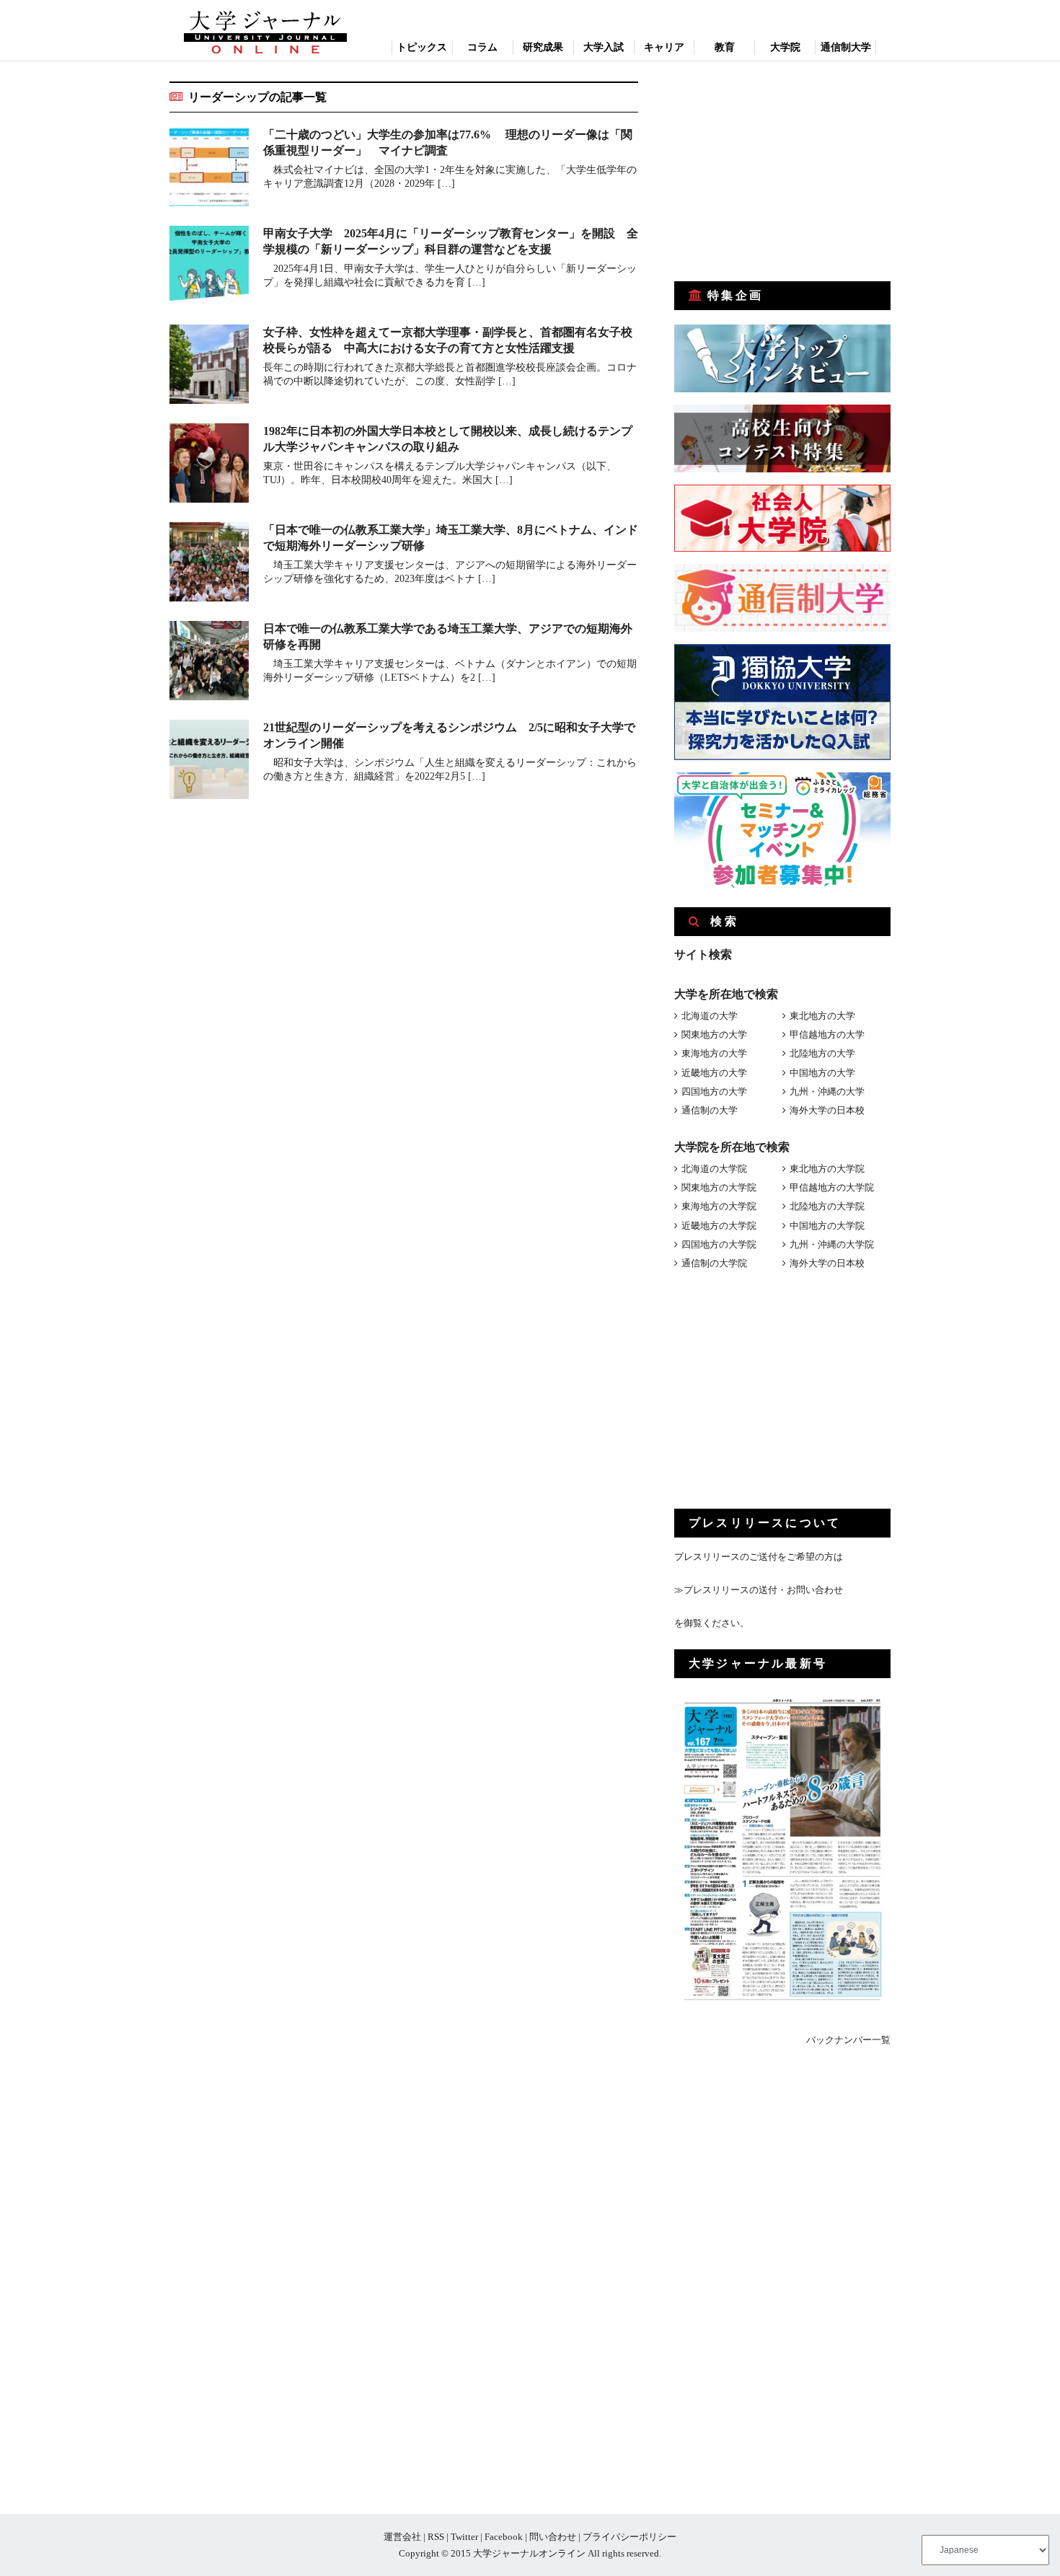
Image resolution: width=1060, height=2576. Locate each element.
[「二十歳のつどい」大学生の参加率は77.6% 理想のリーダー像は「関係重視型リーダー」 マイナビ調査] (209, 169)
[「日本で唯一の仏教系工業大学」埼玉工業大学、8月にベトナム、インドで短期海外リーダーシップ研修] (209, 564)
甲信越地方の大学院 (832, 1187)
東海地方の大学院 (719, 1206)
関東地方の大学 (714, 1035)
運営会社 (402, 2537)
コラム (482, 47)
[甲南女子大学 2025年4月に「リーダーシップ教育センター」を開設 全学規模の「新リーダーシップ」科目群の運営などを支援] (209, 268)
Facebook (504, 2537)
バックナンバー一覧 (848, 2040)
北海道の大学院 (714, 1169)
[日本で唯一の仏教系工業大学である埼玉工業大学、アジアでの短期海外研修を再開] (209, 663)
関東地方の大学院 (719, 1187)
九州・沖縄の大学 (827, 1091)
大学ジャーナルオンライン (529, 2553)
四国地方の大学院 (719, 1244)
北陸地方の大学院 (827, 1206)
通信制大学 (846, 47)
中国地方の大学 (822, 1073)
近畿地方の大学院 (719, 1226)
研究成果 (543, 47)
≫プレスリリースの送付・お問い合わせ (759, 1590)
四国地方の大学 (714, 1091)
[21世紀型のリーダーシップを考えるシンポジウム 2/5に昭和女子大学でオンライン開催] (209, 762)
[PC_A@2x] (782, 885)
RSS (436, 2537)
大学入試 (604, 47)
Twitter (464, 2537)
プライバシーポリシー (630, 2537)
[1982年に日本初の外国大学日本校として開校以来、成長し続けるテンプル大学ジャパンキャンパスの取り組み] (209, 466)
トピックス (422, 47)
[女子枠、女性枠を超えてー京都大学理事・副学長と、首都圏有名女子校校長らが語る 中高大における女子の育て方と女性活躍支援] (209, 367)
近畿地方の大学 (714, 1073)
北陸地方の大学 (822, 1053)
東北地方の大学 (822, 1016)
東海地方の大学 (714, 1053)
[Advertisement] (782, 172)
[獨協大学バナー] (782, 757)
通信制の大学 (710, 1110)
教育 (725, 47)
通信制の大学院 (714, 1263)
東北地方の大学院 (827, 1169)
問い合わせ (553, 2537)
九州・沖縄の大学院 (832, 1244)
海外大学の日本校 (827, 1110)
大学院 (785, 47)
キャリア (664, 47)
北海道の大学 (710, 1016)
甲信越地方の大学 (827, 1035)
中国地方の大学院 (827, 1226)
